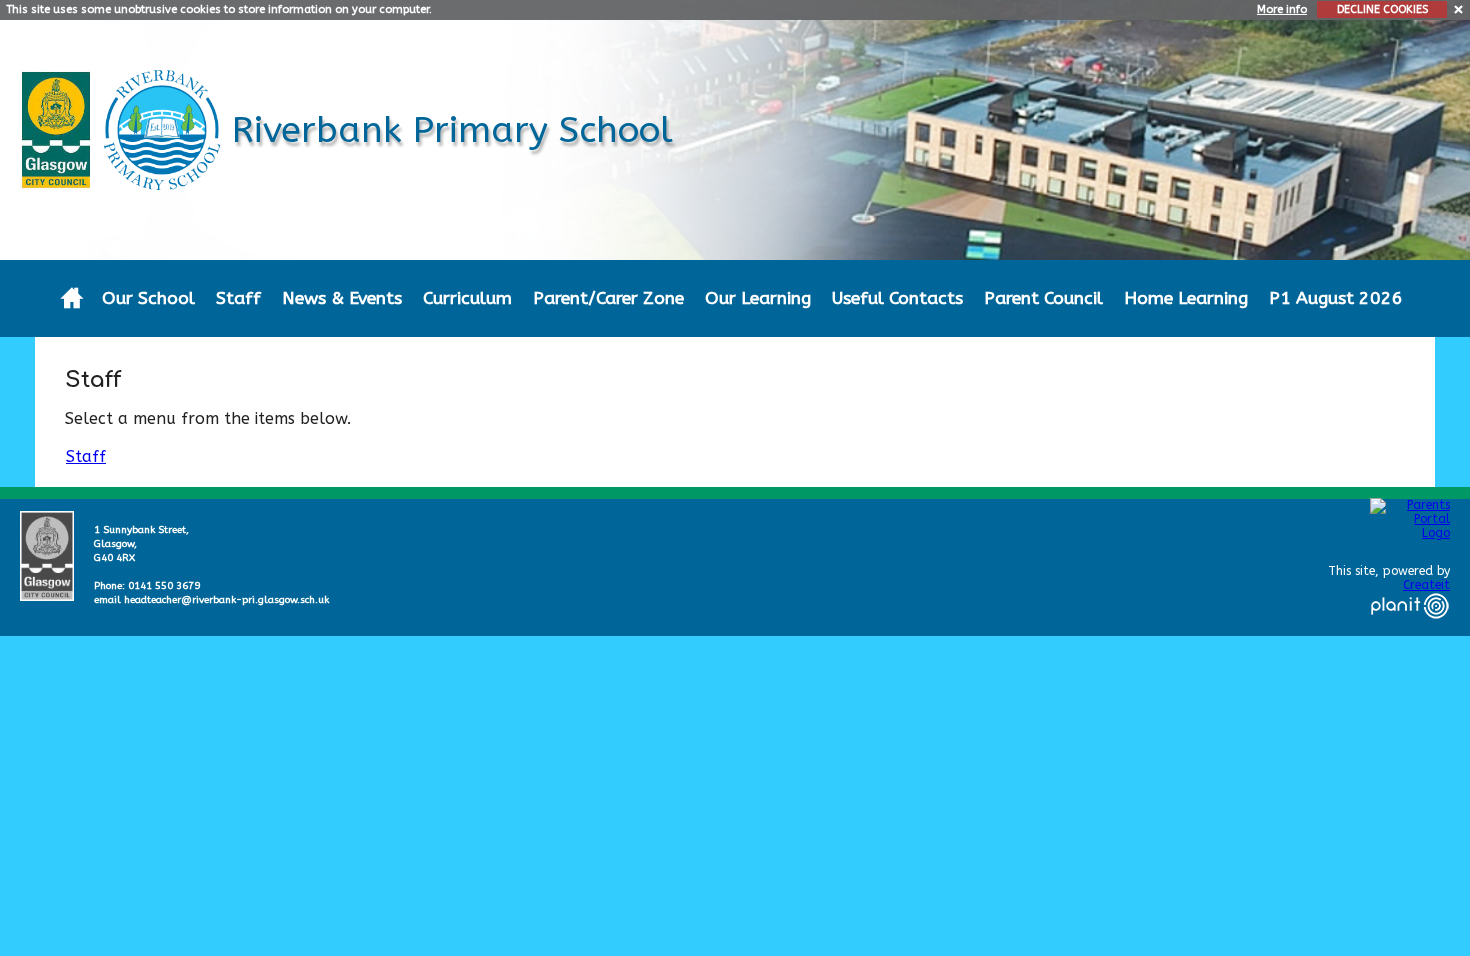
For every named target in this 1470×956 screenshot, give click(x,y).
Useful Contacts (897, 298)
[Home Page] (164, 128)
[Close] (1459, 8)
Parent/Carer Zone (608, 298)
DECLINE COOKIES (1382, 9)
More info (1282, 9)
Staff (238, 298)
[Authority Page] (58, 128)
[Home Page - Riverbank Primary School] (71, 298)
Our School (148, 298)
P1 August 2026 (1336, 298)
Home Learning (1186, 298)
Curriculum (467, 298)
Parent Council (1043, 298)
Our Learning (758, 298)
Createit (1426, 585)
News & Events (342, 298)
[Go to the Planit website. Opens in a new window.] (1410, 631)
